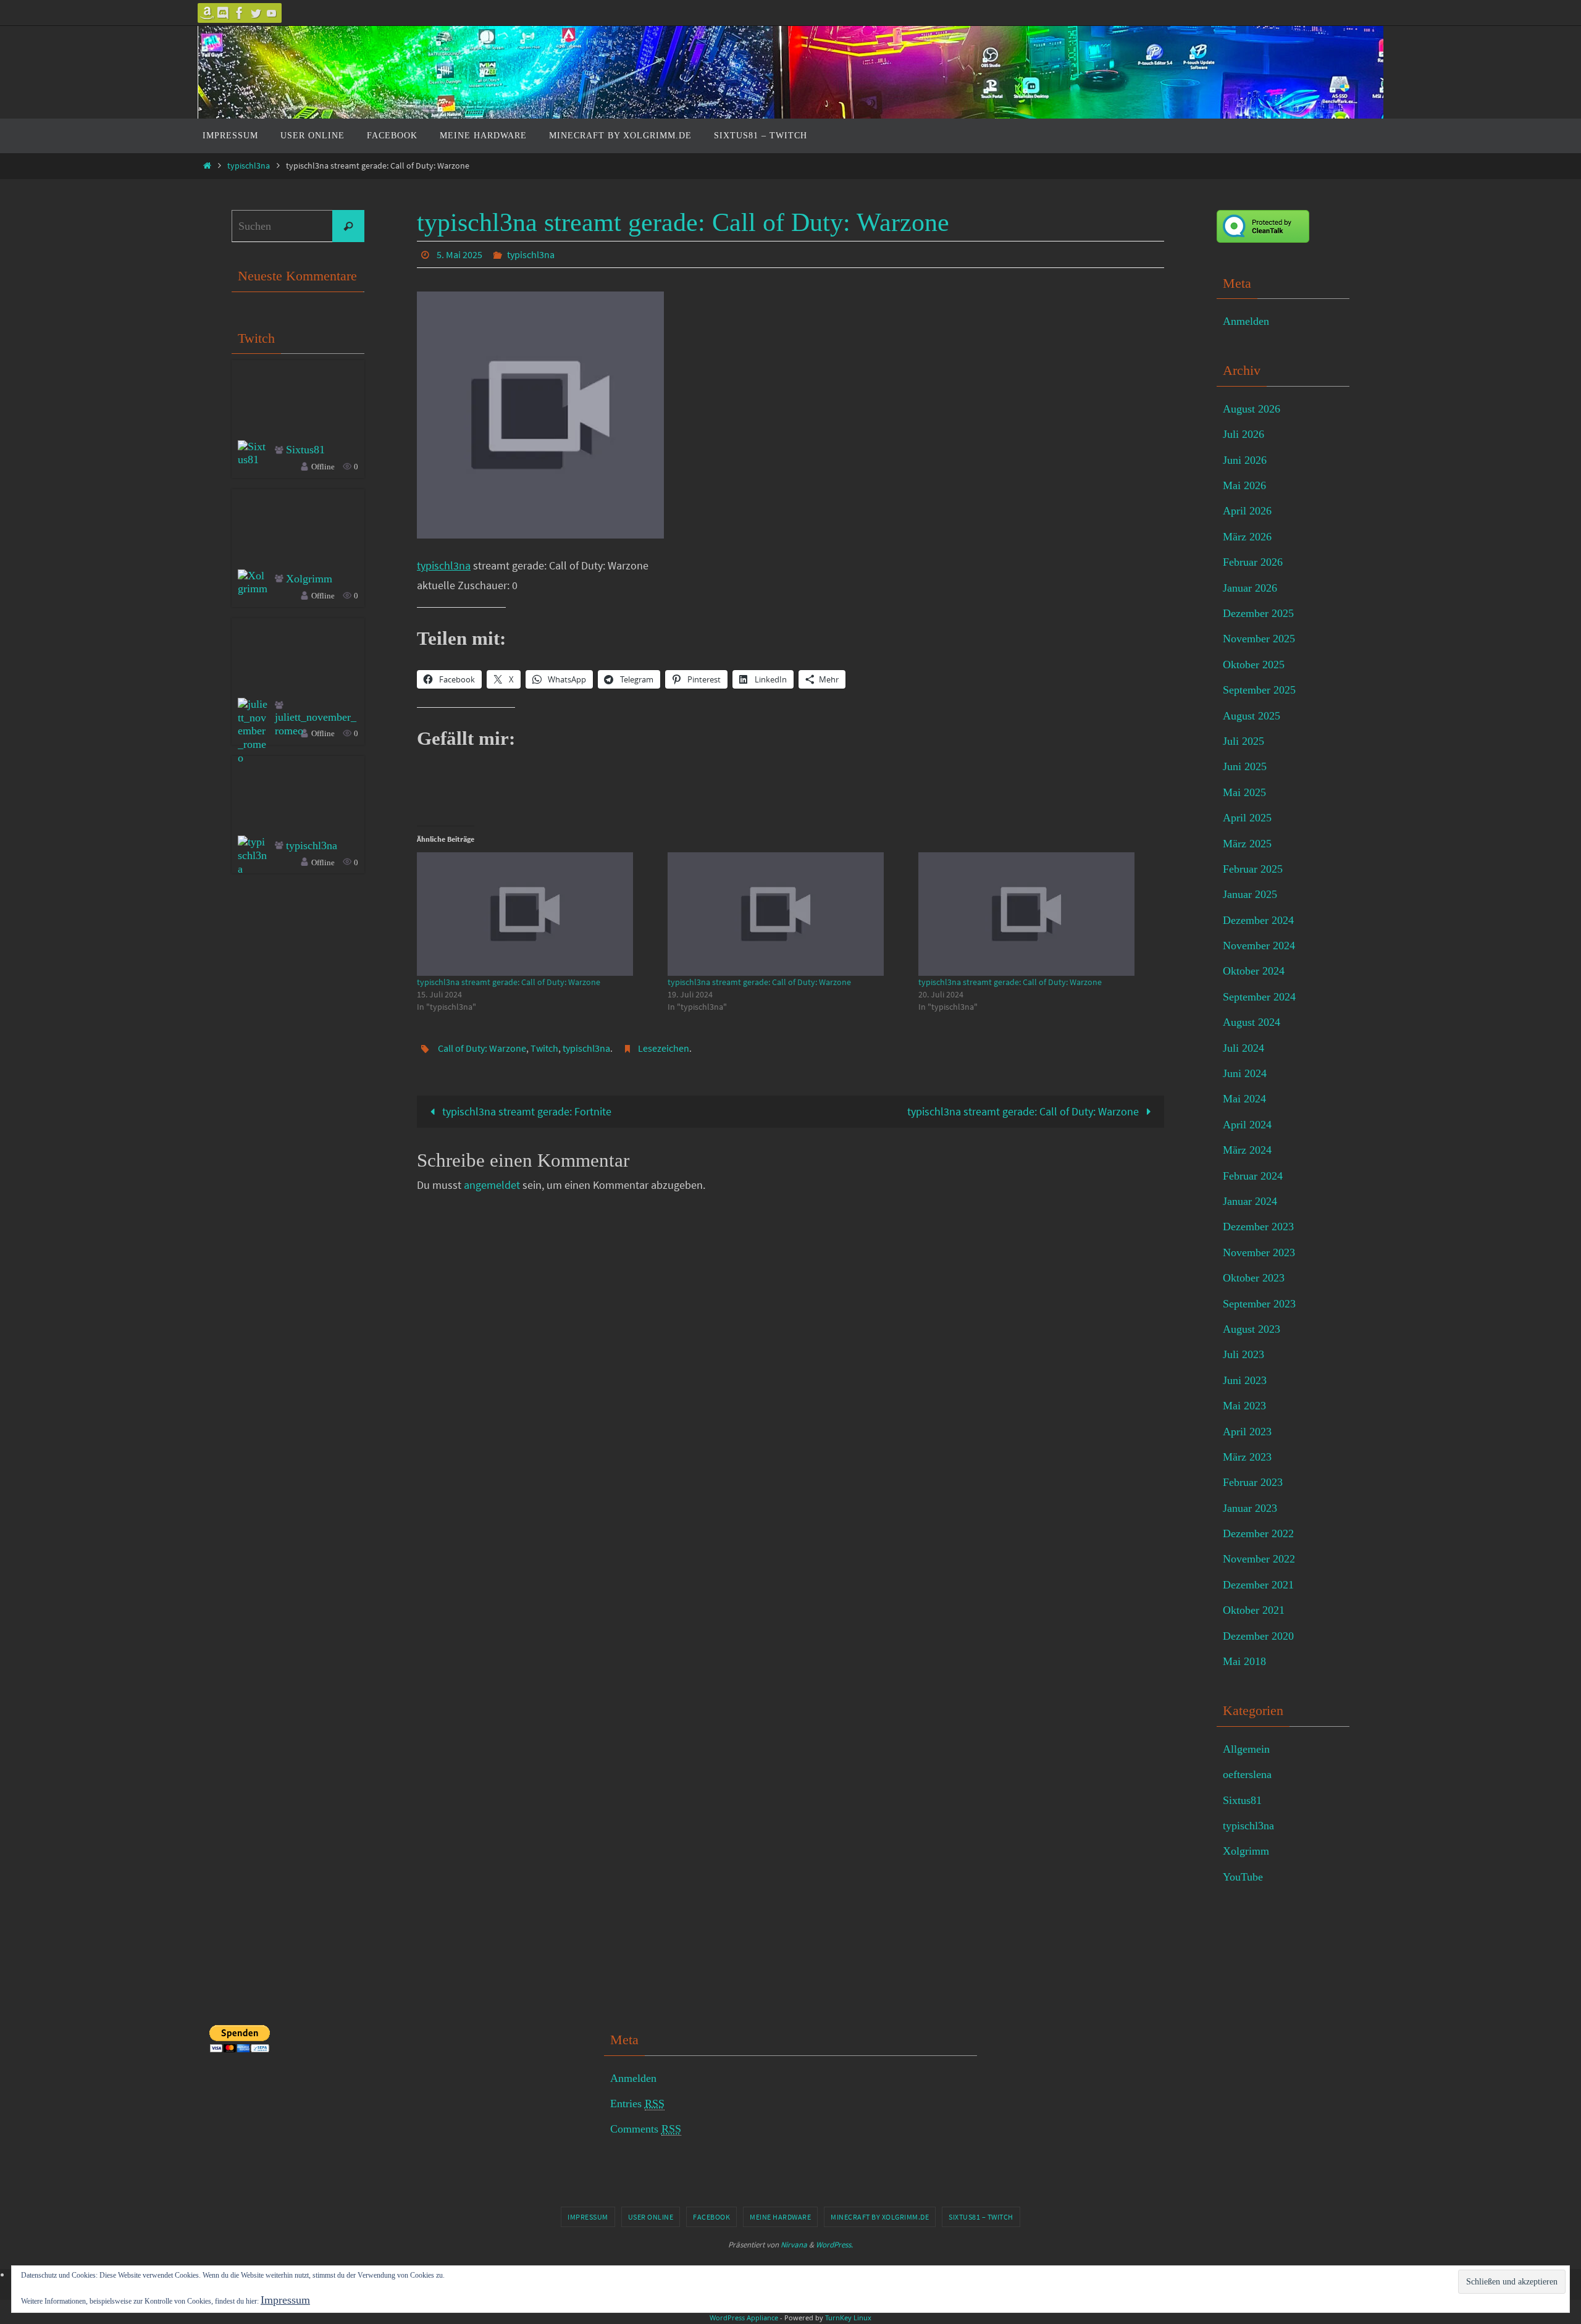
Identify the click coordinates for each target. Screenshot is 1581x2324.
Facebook (711, 2217)
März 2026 (1247, 537)
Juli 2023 (1243, 1354)
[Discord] (224, 13)
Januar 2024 (1250, 1201)
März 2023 (1247, 1457)
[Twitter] (256, 13)
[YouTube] (272, 13)
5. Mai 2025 (459, 254)
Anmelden (1246, 321)
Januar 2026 (1250, 588)
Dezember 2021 (1258, 1585)
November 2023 (1259, 1252)
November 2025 (1259, 639)
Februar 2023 (1253, 1482)
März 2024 (1247, 1150)
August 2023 (1252, 1329)
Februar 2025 (1253, 869)
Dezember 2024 (1258, 920)
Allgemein (1246, 1749)
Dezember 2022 (1258, 1533)
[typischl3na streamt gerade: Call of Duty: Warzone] (536, 914)
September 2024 (1259, 997)
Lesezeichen (664, 1048)
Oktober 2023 (1254, 1278)
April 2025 (1247, 818)
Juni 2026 (1245, 460)
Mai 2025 (1244, 792)
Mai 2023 (1244, 1406)
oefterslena (1247, 1774)
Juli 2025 (1243, 741)
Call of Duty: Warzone (482, 1048)
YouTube (1243, 1877)
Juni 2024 (1245, 1073)
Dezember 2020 (1258, 1636)
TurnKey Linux (848, 2318)
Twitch (544, 1048)
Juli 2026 (1243, 434)
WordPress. (834, 2245)
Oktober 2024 (1254, 971)
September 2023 (1259, 1304)
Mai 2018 (1244, 1661)
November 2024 (1259, 946)
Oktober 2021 (1254, 1610)
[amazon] (208, 13)
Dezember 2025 (1258, 613)
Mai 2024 (1244, 1099)
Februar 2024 (1253, 1176)
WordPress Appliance (744, 2318)
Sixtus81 (305, 450)
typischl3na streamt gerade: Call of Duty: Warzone (509, 982)
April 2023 (1247, 1432)
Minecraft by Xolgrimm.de (880, 2217)
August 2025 (1252, 716)
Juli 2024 (1243, 1048)
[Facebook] (240, 13)
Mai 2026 (1244, 485)
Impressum (588, 2217)
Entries (637, 2104)
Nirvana (794, 2245)
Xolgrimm (309, 579)
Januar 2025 (1250, 894)
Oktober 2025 (1254, 665)
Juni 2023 (1245, 1380)
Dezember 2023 (1258, 1227)
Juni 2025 (1245, 766)
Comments (646, 2129)
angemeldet (492, 1185)
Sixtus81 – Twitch (981, 2217)
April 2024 (1247, 1125)
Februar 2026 (1253, 562)
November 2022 (1259, 1559)
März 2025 (1247, 844)
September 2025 (1259, 690)
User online (651, 2217)
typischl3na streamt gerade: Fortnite (526, 1111)
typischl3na (249, 166)
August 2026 (1252, 409)
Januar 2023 (1250, 1508)
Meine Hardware (780, 2217)
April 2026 (1247, 511)
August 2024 (1252, 1022)
